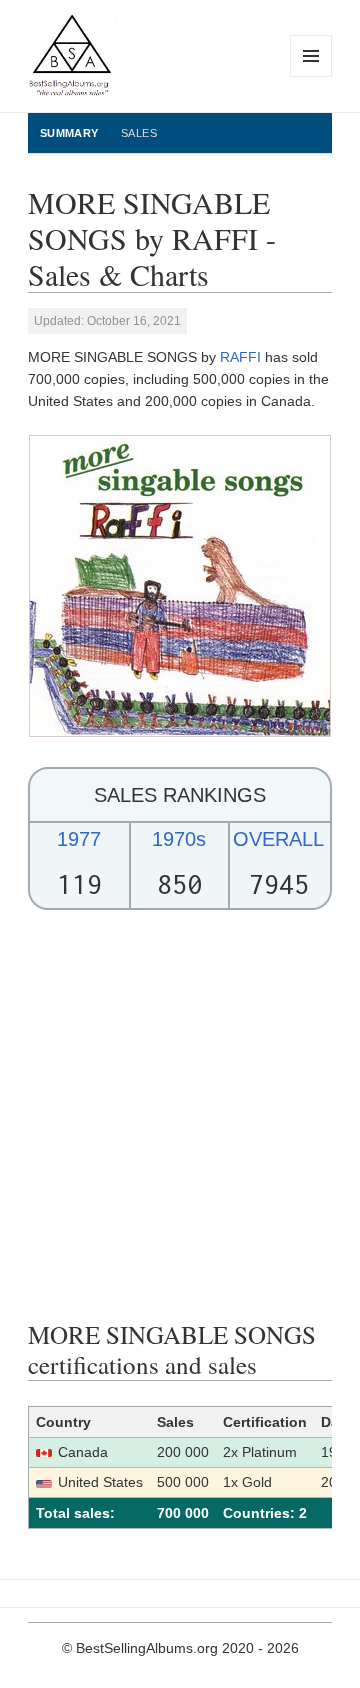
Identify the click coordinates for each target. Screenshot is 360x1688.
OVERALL (278, 839)
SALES (139, 133)
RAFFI (240, 357)
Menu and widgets (311, 76)
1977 (79, 839)
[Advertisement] (180, 1115)
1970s (179, 839)
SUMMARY (69, 133)
